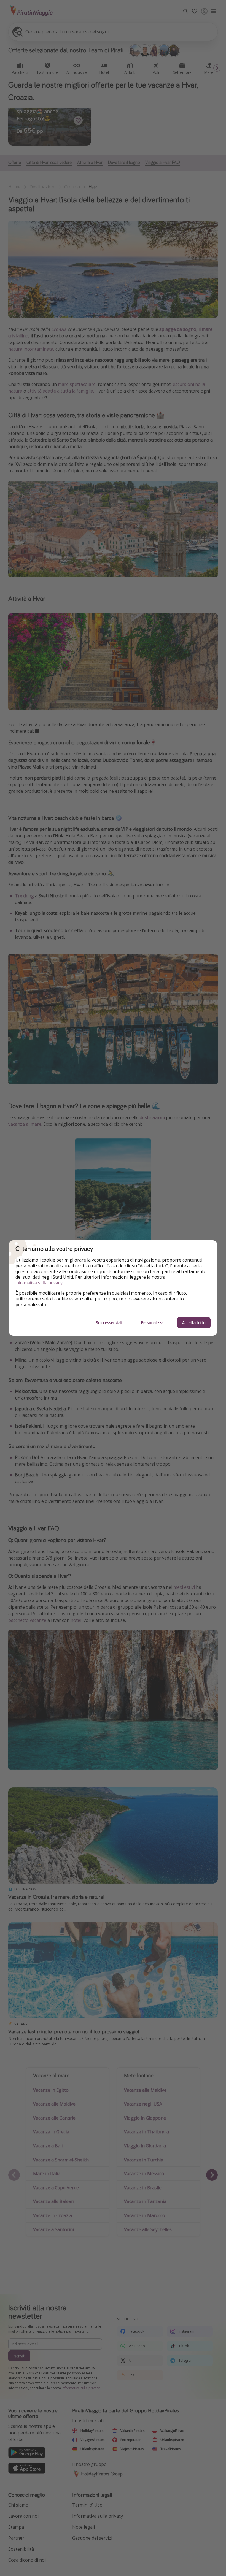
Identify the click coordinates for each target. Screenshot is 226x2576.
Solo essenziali (109, 1323)
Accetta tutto (194, 1323)
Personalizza (152, 1323)
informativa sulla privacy (39, 1283)
